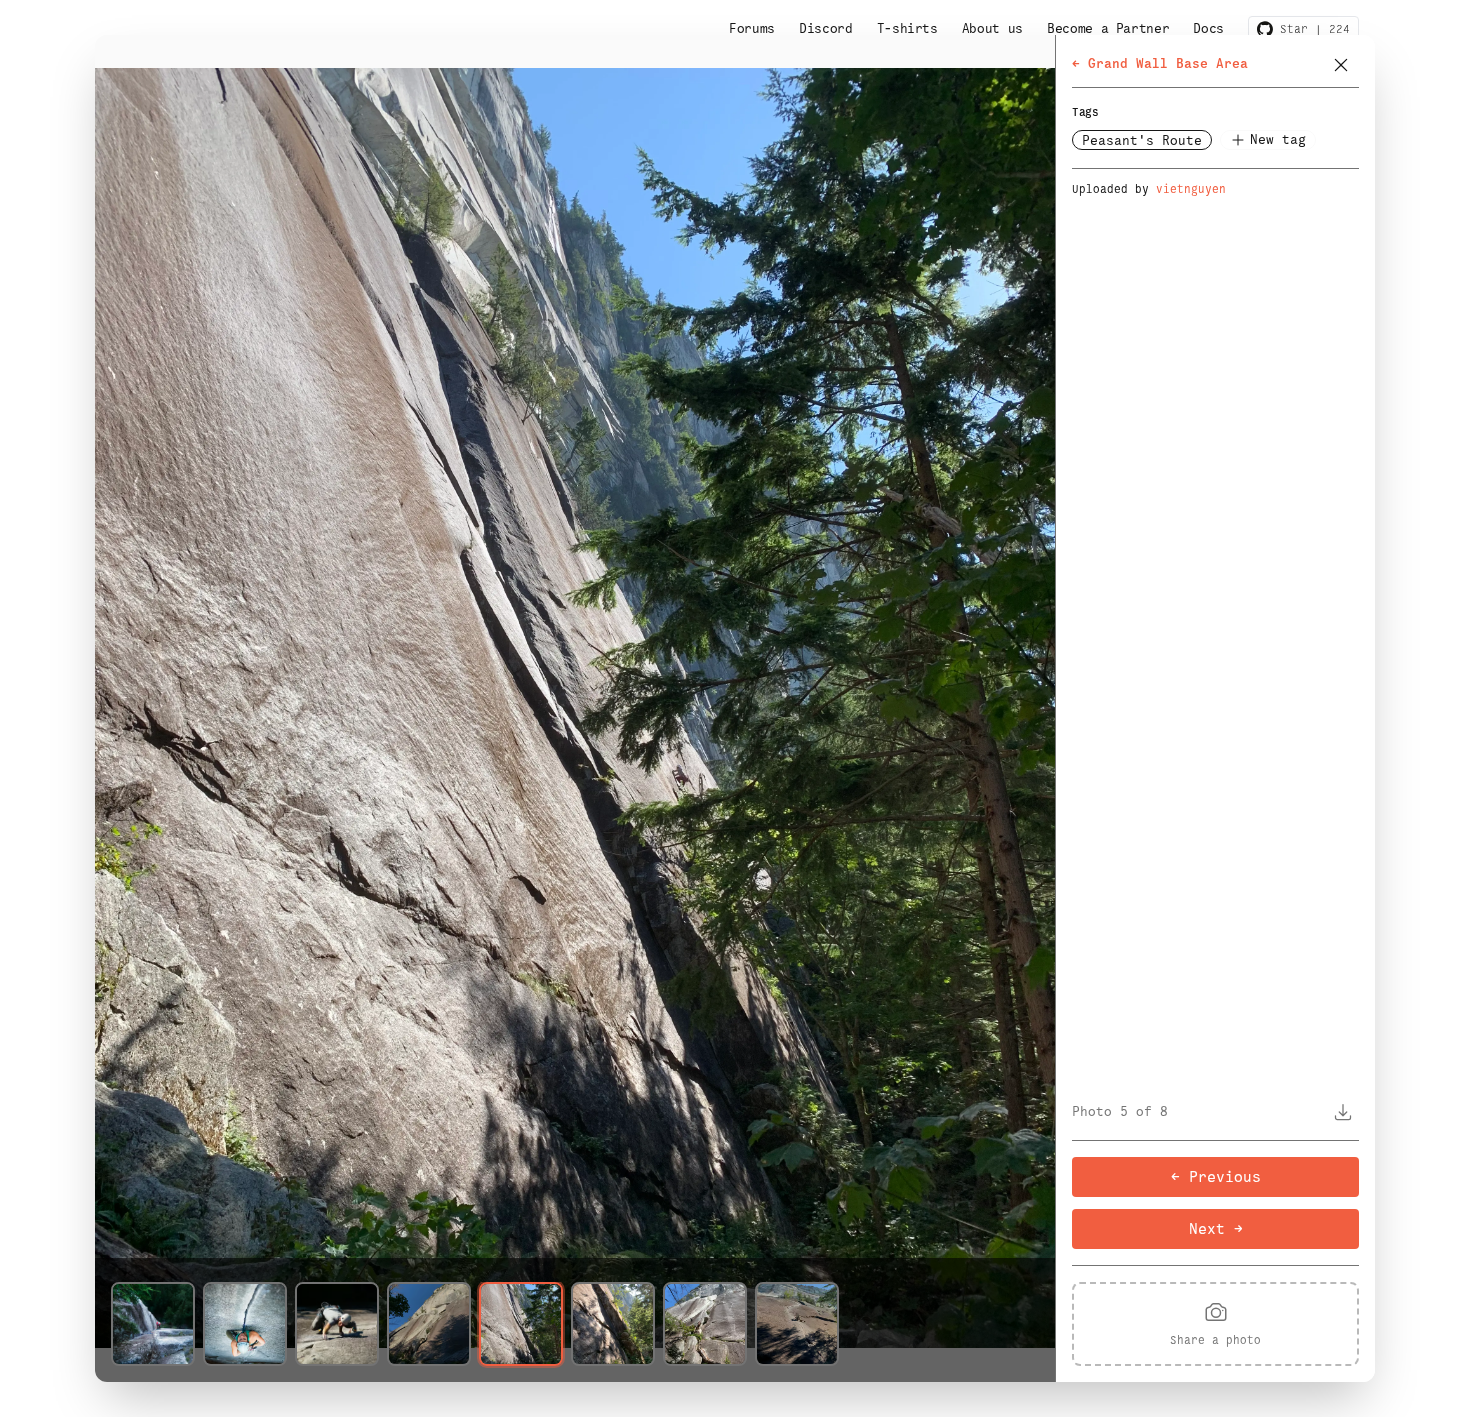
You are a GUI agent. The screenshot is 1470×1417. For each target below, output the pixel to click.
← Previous (1216, 1176)
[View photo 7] (705, 1324)
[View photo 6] (613, 1324)
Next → (1216, 1228)
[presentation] (1215, 1324)
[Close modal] (1341, 65)
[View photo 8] (797, 1324)
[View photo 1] (153, 1324)
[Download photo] (1343, 1112)
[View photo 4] (429, 1324)
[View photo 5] (521, 1324)
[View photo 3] (337, 1324)
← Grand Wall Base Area (1160, 63)
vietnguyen (1191, 189)
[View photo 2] (245, 1324)
